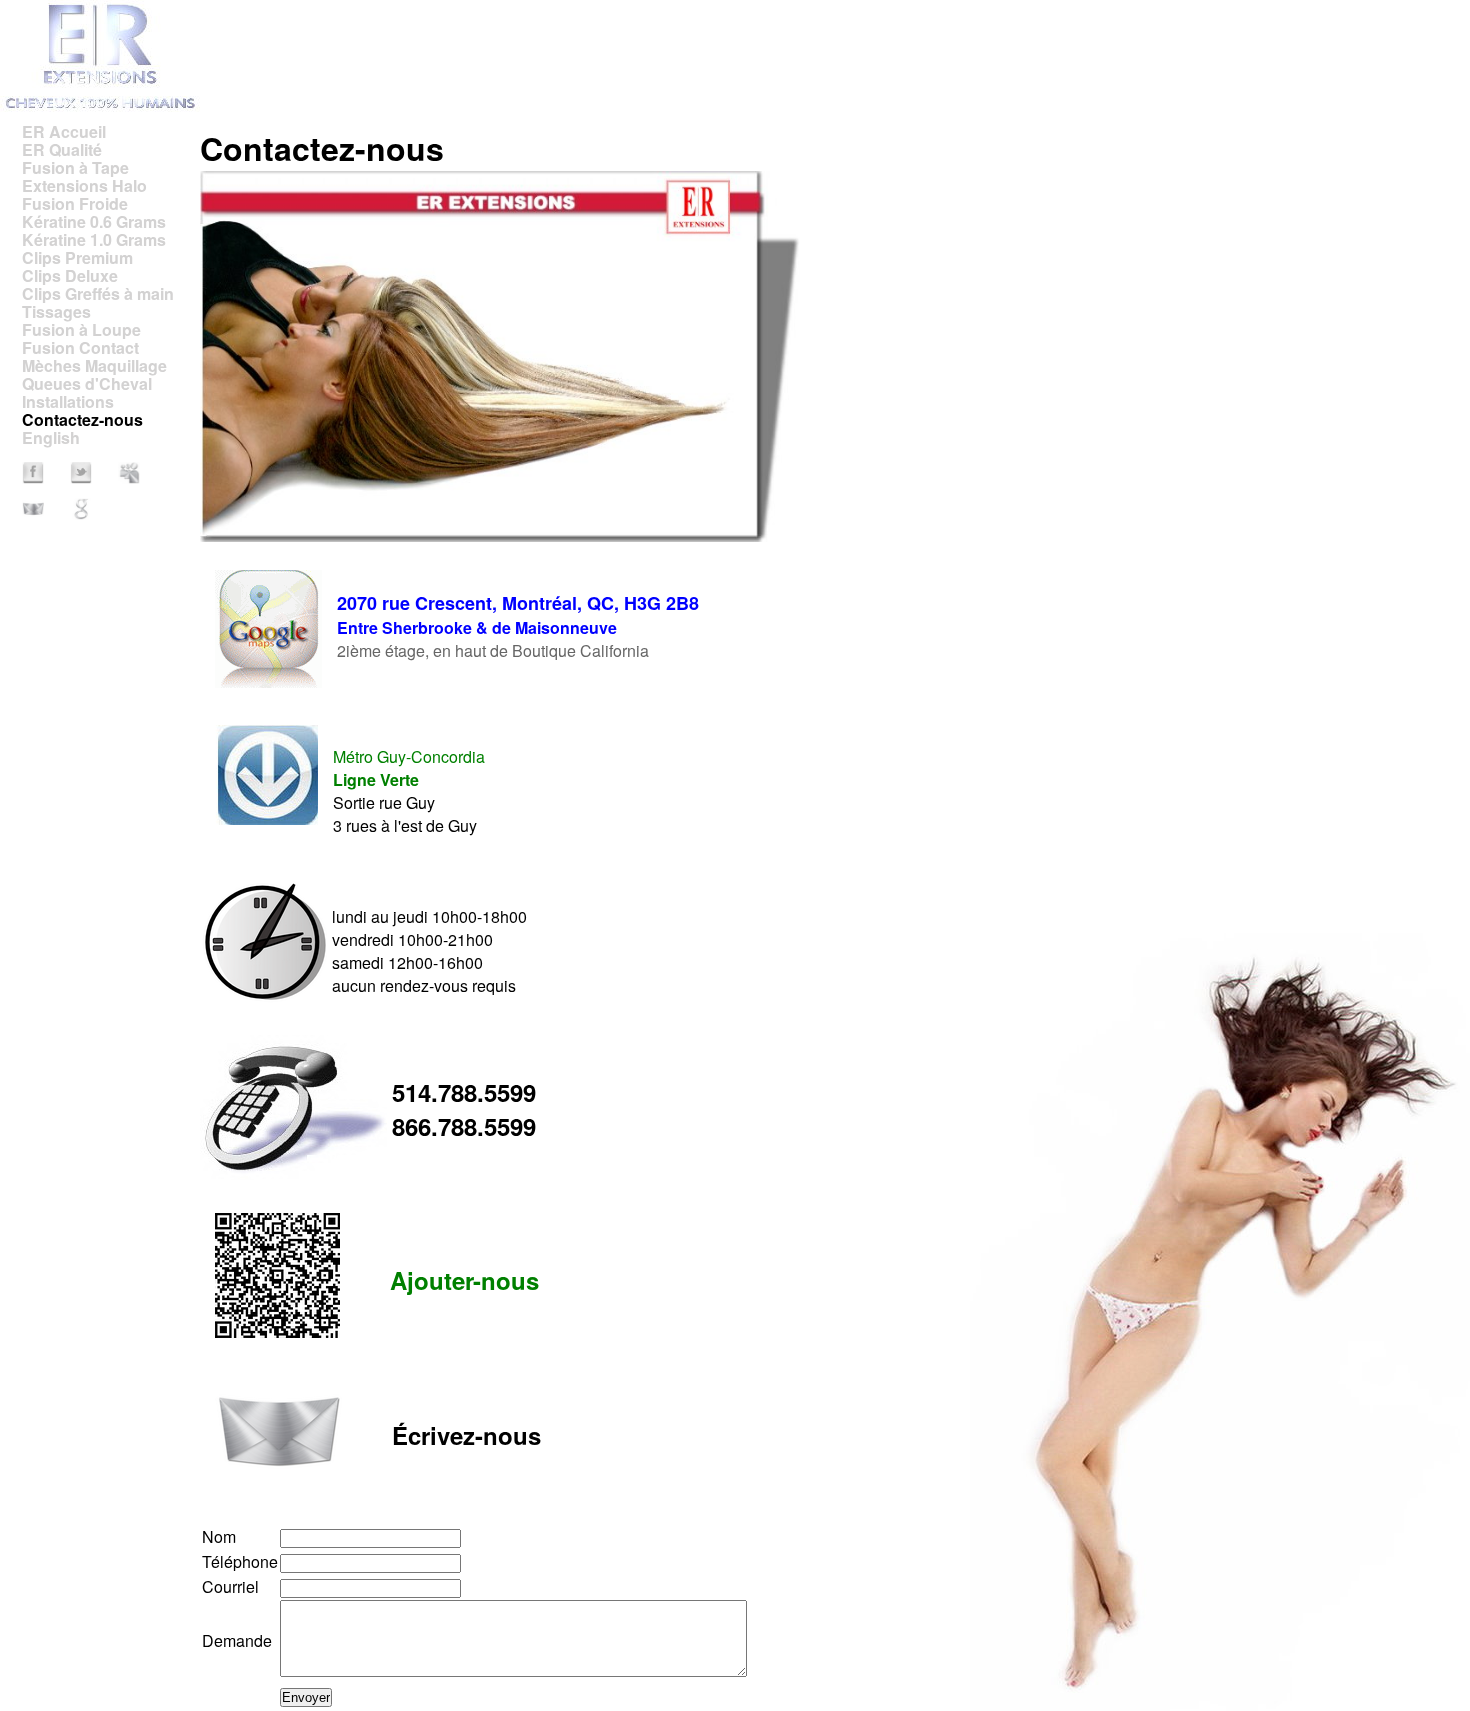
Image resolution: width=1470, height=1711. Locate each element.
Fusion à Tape (75, 167)
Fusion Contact (80, 347)
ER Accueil (64, 131)
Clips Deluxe (70, 275)
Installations (68, 401)
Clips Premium (77, 257)
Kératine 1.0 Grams (94, 239)
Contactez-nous (82, 419)
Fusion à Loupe (81, 329)
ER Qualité (62, 149)
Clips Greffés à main (98, 293)
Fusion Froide (75, 203)
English (51, 437)
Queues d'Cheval (87, 383)
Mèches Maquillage (94, 365)
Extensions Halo (84, 185)
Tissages (56, 311)
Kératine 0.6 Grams (94, 221)
